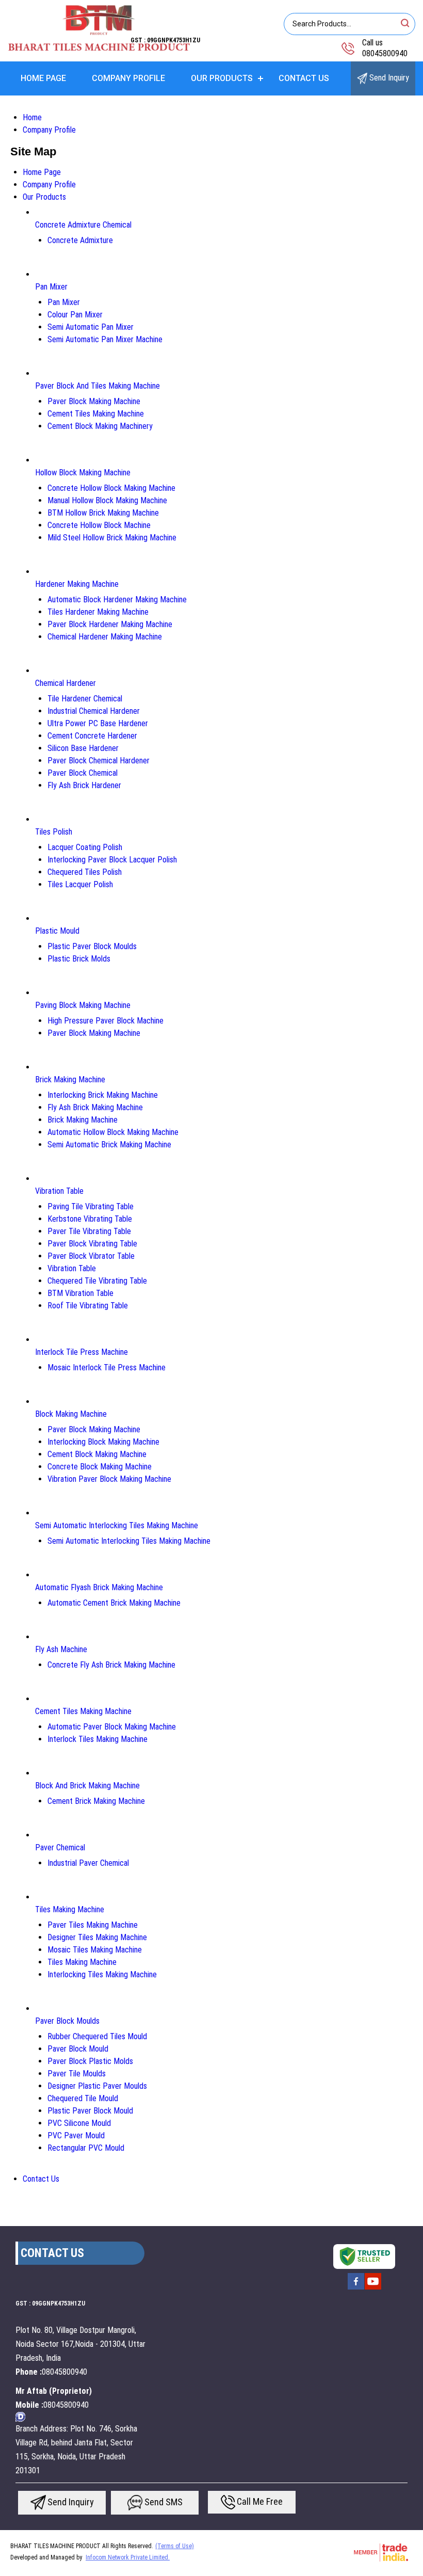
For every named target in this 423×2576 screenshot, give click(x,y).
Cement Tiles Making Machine (96, 414)
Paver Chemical (60, 1847)
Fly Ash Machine (61, 1649)
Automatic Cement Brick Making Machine (114, 1603)
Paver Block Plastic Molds (90, 2061)
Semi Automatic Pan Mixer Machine (105, 339)
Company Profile (128, 78)
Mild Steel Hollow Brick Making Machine (112, 538)
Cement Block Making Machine (97, 1454)
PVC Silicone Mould (79, 2123)
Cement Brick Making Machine (96, 1801)
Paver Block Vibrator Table (91, 1256)
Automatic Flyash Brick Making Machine (99, 1587)
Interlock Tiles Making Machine (97, 1739)
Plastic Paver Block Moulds (92, 946)
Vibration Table (59, 1191)
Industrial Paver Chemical (88, 1863)
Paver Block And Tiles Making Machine (97, 386)
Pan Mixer (51, 287)
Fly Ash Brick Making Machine (95, 1107)
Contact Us (304, 78)
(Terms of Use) (175, 2546)
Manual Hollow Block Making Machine (107, 500)
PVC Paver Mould (76, 2135)
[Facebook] (356, 2289)
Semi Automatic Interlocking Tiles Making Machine (117, 1525)
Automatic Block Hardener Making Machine (117, 599)
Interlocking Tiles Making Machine (102, 1974)
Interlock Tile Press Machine (82, 1352)
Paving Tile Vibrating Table (91, 1206)
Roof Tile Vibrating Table (88, 1306)
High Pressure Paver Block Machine (105, 1021)
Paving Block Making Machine (83, 1005)
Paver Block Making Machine (94, 401)
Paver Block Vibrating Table (92, 1244)
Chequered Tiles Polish (85, 872)
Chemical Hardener (66, 683)
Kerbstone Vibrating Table (90, 1219)
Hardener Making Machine (77, 584)
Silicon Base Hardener (83, 748)
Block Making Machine (71, 1414)
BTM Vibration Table (80, 1293)
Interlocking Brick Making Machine (103, 1095)
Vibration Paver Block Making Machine (109, 1479)
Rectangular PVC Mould (86, 2148)
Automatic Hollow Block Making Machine (113, 1132)
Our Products (222, 78)
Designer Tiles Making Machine (97, 1937)
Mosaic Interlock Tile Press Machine (107, 1367)
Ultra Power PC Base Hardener (98, 723)
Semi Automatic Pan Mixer (91, 327)
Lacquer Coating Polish (85, 847)
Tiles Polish (54, 832)
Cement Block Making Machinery (100, 426)
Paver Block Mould (78, 2049)
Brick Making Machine (70, 1079)
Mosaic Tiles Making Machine (95, 1950)
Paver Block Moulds (67, 2021)
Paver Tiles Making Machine (93, 1925)
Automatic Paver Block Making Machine (112, 1727)
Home (32, 117)
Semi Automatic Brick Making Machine (109, 1145)
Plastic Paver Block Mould (90, 2111)
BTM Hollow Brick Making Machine (103, 513)
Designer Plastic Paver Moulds (97, 2086)
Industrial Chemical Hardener (94, 711)
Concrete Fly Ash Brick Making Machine (111, 1665)
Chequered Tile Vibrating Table (97, 1281)
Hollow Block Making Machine (83, 473)
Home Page (43, 78)
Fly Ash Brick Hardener (84, 785)
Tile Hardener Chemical (85, 699)
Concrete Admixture (80, 240)
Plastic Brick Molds (79, 959)
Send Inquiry (388, 78)
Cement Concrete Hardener (92, 736)
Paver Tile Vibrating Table (89, 1231)
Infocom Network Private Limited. (128, 2557)
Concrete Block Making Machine (100, 1467)
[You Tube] (373, 2289)
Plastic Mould (57, 931)
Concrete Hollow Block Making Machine (111, 488)
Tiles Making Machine (70, 1909)
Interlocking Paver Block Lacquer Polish (112, 860)
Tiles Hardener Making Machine (98, 612)
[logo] (99, 49)
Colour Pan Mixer (75, 315)
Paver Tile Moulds (77, 2074)
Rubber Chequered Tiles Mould (97, 2036)
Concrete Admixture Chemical (83, 225)
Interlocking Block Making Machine (103, 1442)
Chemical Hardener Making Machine (105, 637)
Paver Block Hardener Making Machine (110, 624)
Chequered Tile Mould (83, 2098)
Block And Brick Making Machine (87, 1786)
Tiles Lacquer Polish (80, 884)
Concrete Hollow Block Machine (99, 525)
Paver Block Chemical (83, 773)
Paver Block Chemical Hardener (99, 761)
